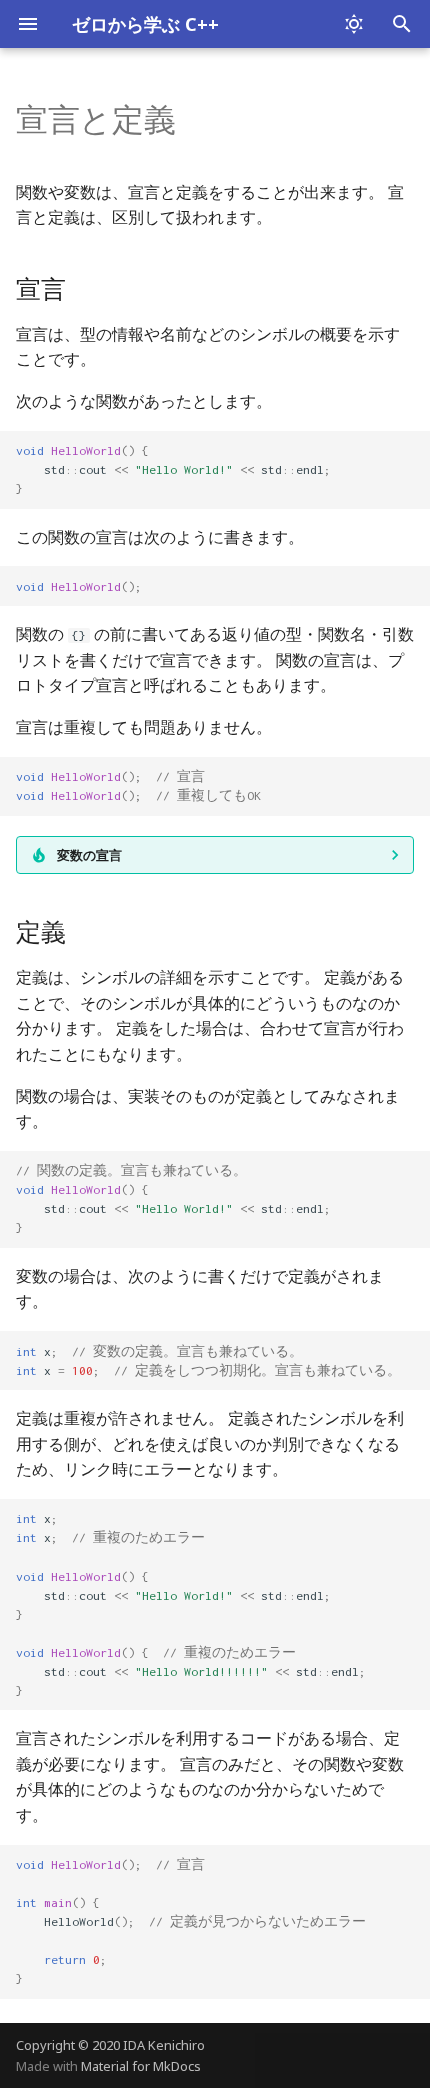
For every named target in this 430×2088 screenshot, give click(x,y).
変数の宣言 (89, 855)
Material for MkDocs (141, 2066)
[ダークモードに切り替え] (354, 24)
